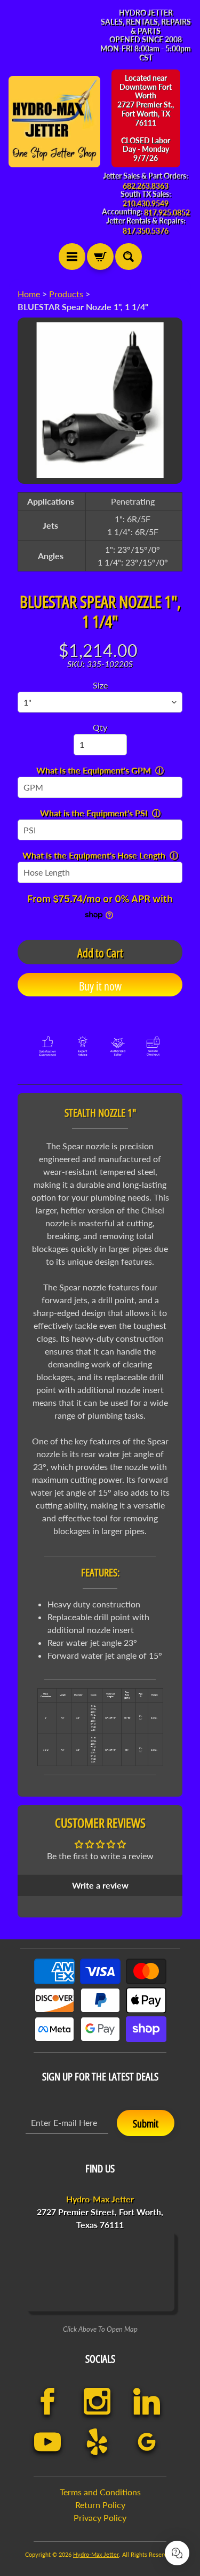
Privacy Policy (100, 2517)
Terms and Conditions (100, 2492)
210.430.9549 (146, 204)
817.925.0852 (167, 213)
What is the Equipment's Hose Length (94, 855)
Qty (100, 727)
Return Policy (100, 2505)
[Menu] (72, 257)
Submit (146, 2124)
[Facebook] (48, 2401)
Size (100, 685)
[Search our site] (129, 257)
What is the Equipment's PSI (94, 813)
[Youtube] (48, 2442)
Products (66, 294)
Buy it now (100, 986)
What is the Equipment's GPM (94, 770)
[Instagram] (97, 2401)
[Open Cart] (100, 257)
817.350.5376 (146, 231)
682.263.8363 (146, 186)
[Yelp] (97, 2442)
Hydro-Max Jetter (96, 2554)
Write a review (100, 1885)
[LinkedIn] (147, 2401)
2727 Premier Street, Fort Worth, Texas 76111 (100, 2212)
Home (29, 294)
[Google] (147, 2442)
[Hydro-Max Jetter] (54, 122)
